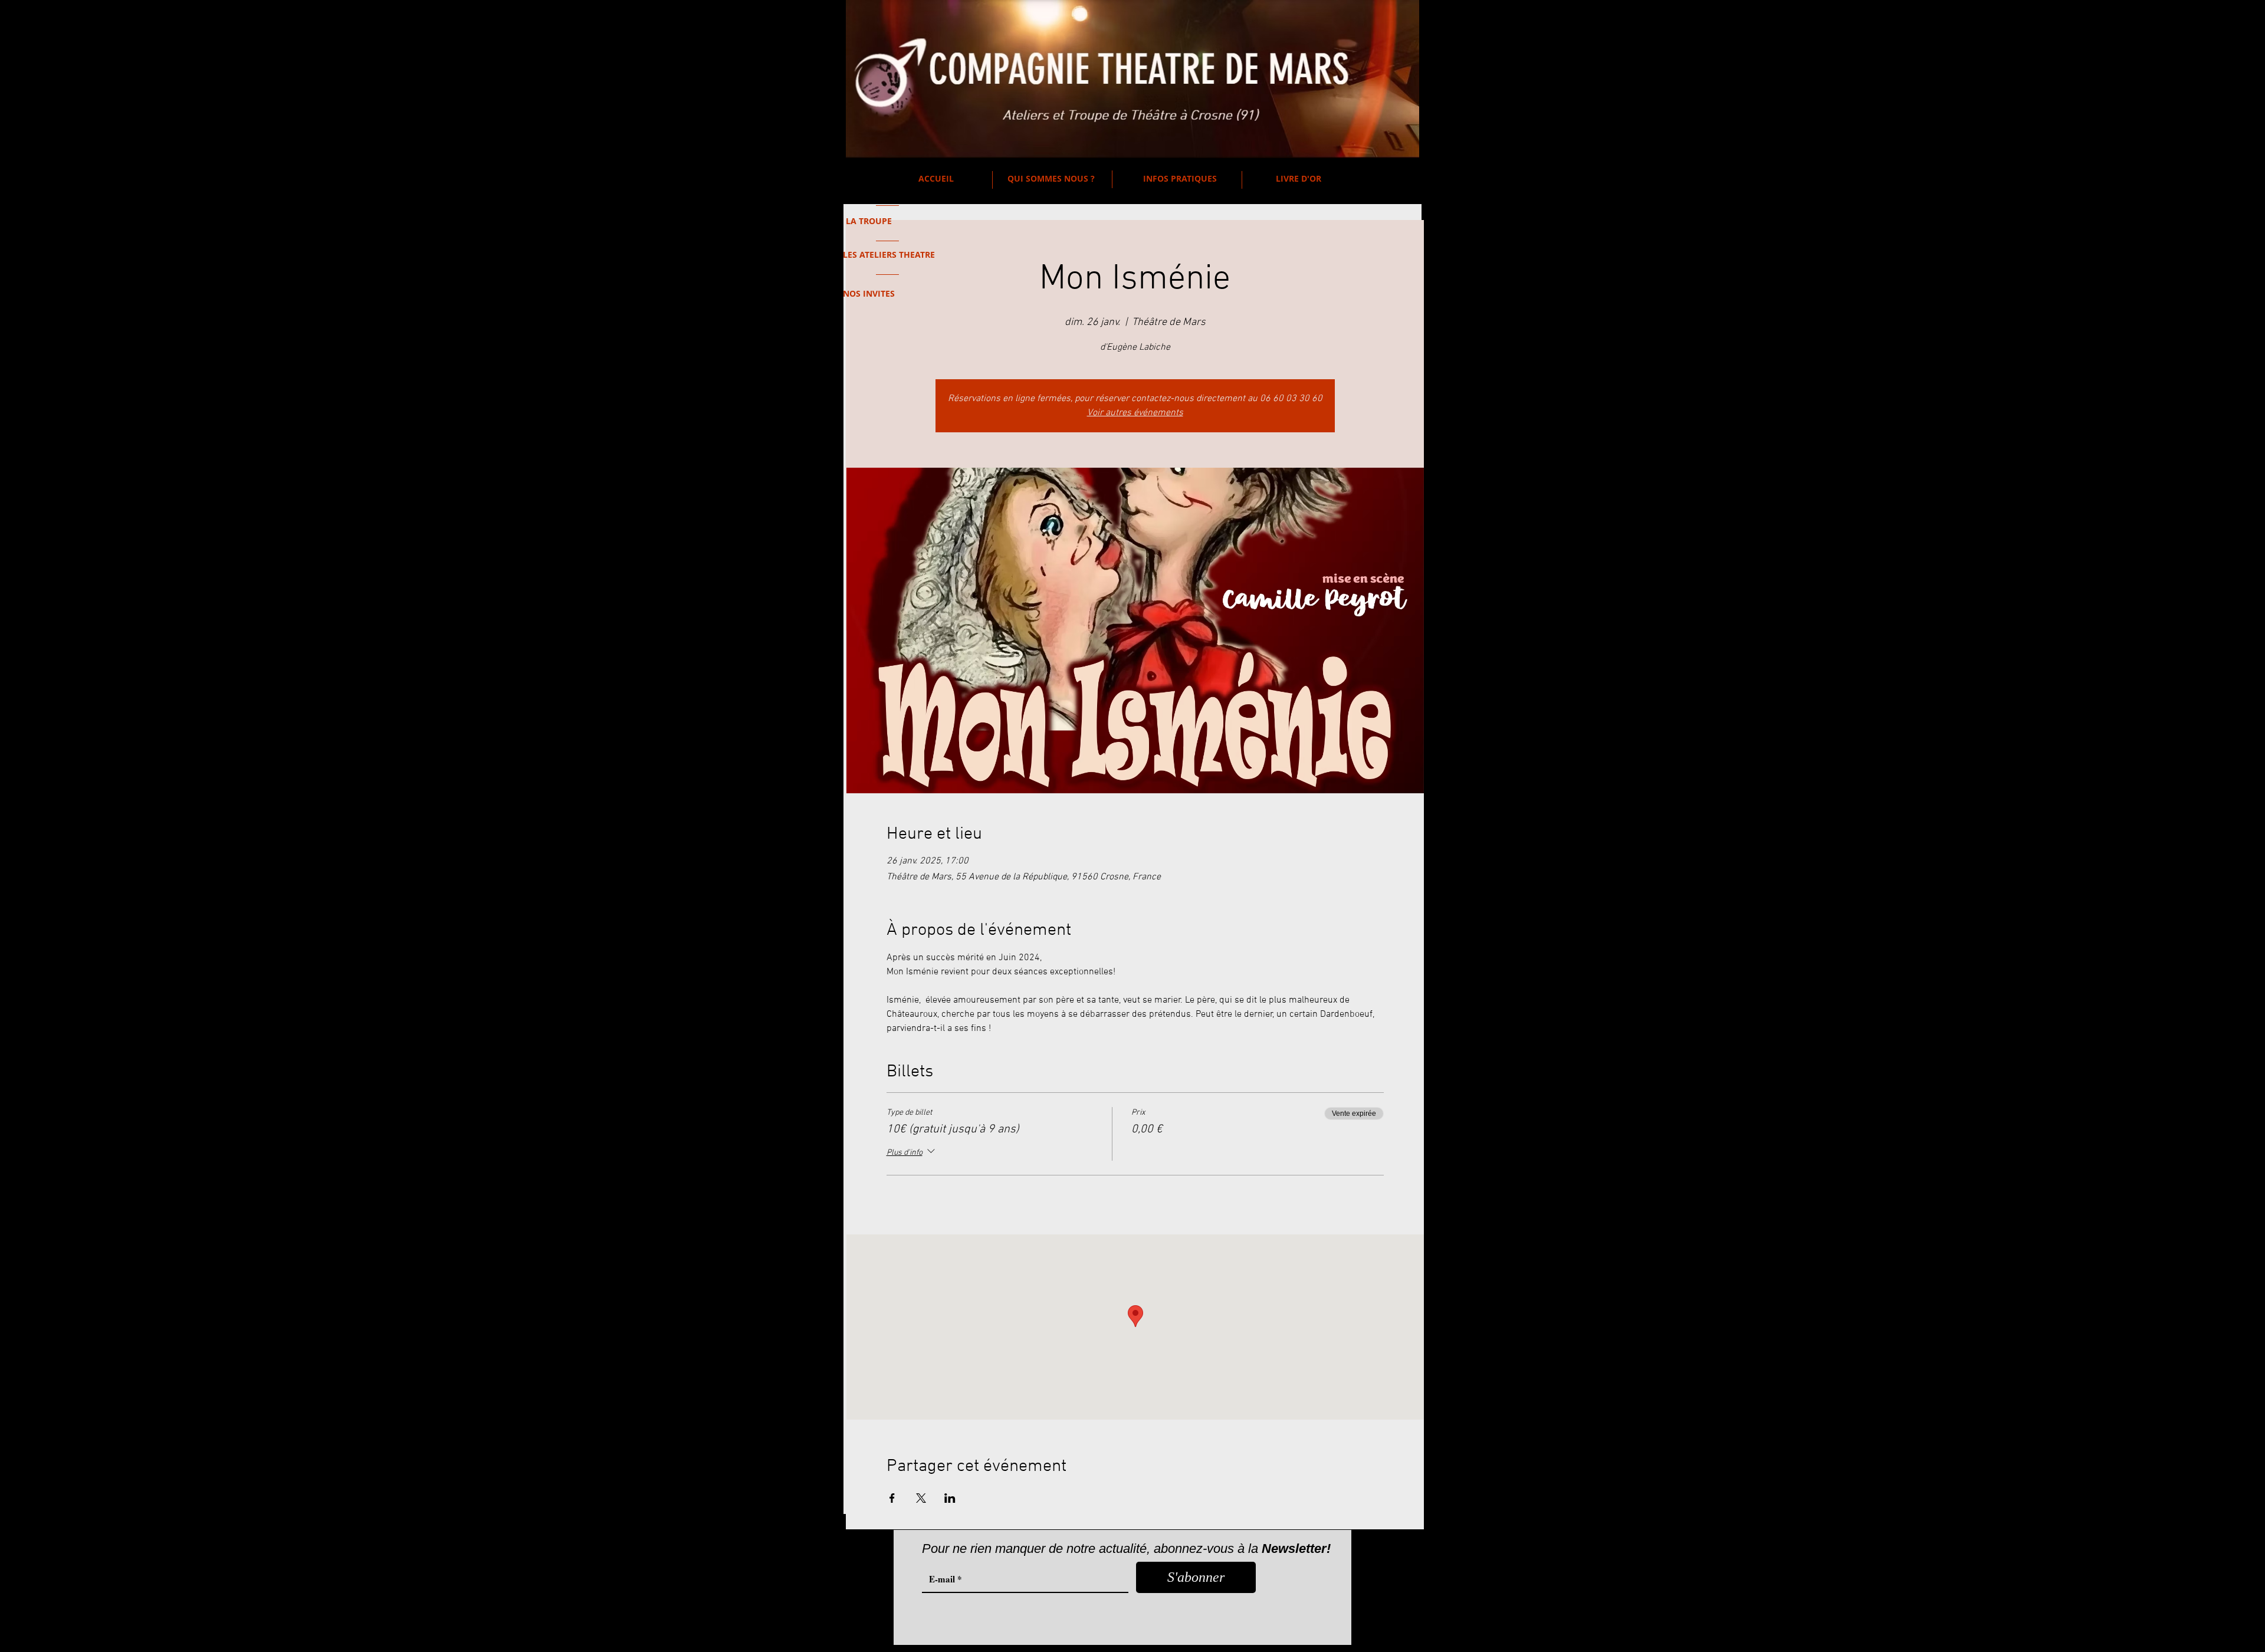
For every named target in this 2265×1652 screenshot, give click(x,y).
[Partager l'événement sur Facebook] (892, 1498)
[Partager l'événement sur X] (921, 1498)
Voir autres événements (1135, 413)
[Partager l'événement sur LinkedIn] (950, 1498)
